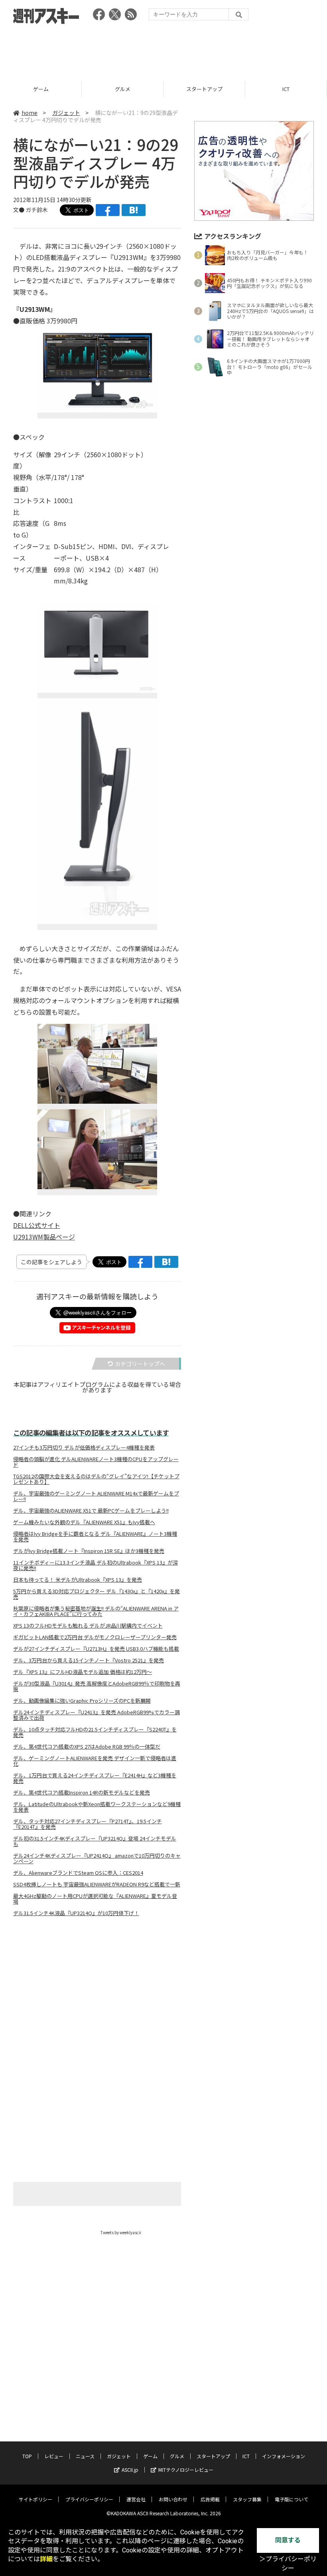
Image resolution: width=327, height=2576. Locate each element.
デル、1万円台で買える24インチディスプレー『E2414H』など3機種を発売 (95, 1778)
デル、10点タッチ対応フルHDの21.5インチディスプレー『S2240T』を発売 (95, 1732)
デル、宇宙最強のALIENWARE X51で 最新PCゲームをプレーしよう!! (91, 1511)
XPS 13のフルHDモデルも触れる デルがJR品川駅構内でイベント (88, 1626)
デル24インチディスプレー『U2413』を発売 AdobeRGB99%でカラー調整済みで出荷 (97, 1715)
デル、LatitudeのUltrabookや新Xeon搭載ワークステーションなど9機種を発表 (97, 1807)
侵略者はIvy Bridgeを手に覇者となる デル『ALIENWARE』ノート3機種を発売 (95, 1537)
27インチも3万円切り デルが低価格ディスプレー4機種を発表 (84, 1448)
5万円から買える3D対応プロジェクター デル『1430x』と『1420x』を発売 (97, 1594)
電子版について (292, 2499)
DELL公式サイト (37, 1225)
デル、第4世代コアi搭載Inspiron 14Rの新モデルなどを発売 (82, 1793)
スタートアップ (123, 89)
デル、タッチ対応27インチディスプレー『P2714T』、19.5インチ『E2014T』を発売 (88, 1824)
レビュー (54, 2456)
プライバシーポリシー (89, 2499)
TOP (27, 2456)
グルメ (41, 89)
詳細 (46, 2559)
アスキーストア (286, 89)
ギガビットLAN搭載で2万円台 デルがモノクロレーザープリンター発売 (95, 1637)
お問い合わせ (173, 2499)
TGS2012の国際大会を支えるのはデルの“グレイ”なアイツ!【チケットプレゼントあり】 (96, 1479)
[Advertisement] (163, 50)
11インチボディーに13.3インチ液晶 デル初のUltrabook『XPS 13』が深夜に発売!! (96, 1565)
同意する (288, 2540)
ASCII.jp (130, 2470)
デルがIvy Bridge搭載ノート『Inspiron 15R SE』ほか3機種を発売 (89, 1551)
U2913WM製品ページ (44, 1237)
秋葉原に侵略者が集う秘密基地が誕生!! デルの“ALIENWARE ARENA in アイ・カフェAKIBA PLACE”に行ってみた (96, 1611)
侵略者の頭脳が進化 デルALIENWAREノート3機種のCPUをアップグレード (96, 1462)
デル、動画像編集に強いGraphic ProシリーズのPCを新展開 (82, 1701)
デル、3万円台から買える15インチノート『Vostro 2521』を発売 (89, 1660)
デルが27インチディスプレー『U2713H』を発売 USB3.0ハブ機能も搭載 (96, 1649)
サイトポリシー (35, 2499)
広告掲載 (210, 2499)
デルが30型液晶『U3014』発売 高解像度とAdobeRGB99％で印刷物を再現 (97, 1686)
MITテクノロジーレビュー (186, 2470)
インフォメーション (284, 2456)
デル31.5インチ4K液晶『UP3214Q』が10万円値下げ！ (76, 1913)
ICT (204, 89)
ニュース (85, 2456)
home (30, 113)
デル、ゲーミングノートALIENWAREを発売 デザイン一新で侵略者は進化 (95, 1761)
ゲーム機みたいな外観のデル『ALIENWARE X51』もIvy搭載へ (84, 1522)
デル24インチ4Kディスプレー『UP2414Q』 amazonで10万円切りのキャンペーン (97, 1858)
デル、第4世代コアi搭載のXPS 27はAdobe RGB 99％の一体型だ (87, 1747)
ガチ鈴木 (37, 210)
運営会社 (136, 2499)
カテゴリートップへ (140, 1364)
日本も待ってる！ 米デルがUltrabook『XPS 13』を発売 (78, 1580)
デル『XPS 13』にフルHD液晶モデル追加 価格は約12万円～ (83, 1672)
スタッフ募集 (247, 2499)
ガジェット (66, 113)
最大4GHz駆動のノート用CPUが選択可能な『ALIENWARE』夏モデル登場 (95, 1899)
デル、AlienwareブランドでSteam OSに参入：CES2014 (78, 1873)
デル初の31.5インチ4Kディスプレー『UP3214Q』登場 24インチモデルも (95, 1841)
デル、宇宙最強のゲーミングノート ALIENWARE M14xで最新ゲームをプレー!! (96, 1496)
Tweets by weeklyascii (121, 2232)
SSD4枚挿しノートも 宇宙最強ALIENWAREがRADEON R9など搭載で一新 (97, 1884)
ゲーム (150, 2456)
